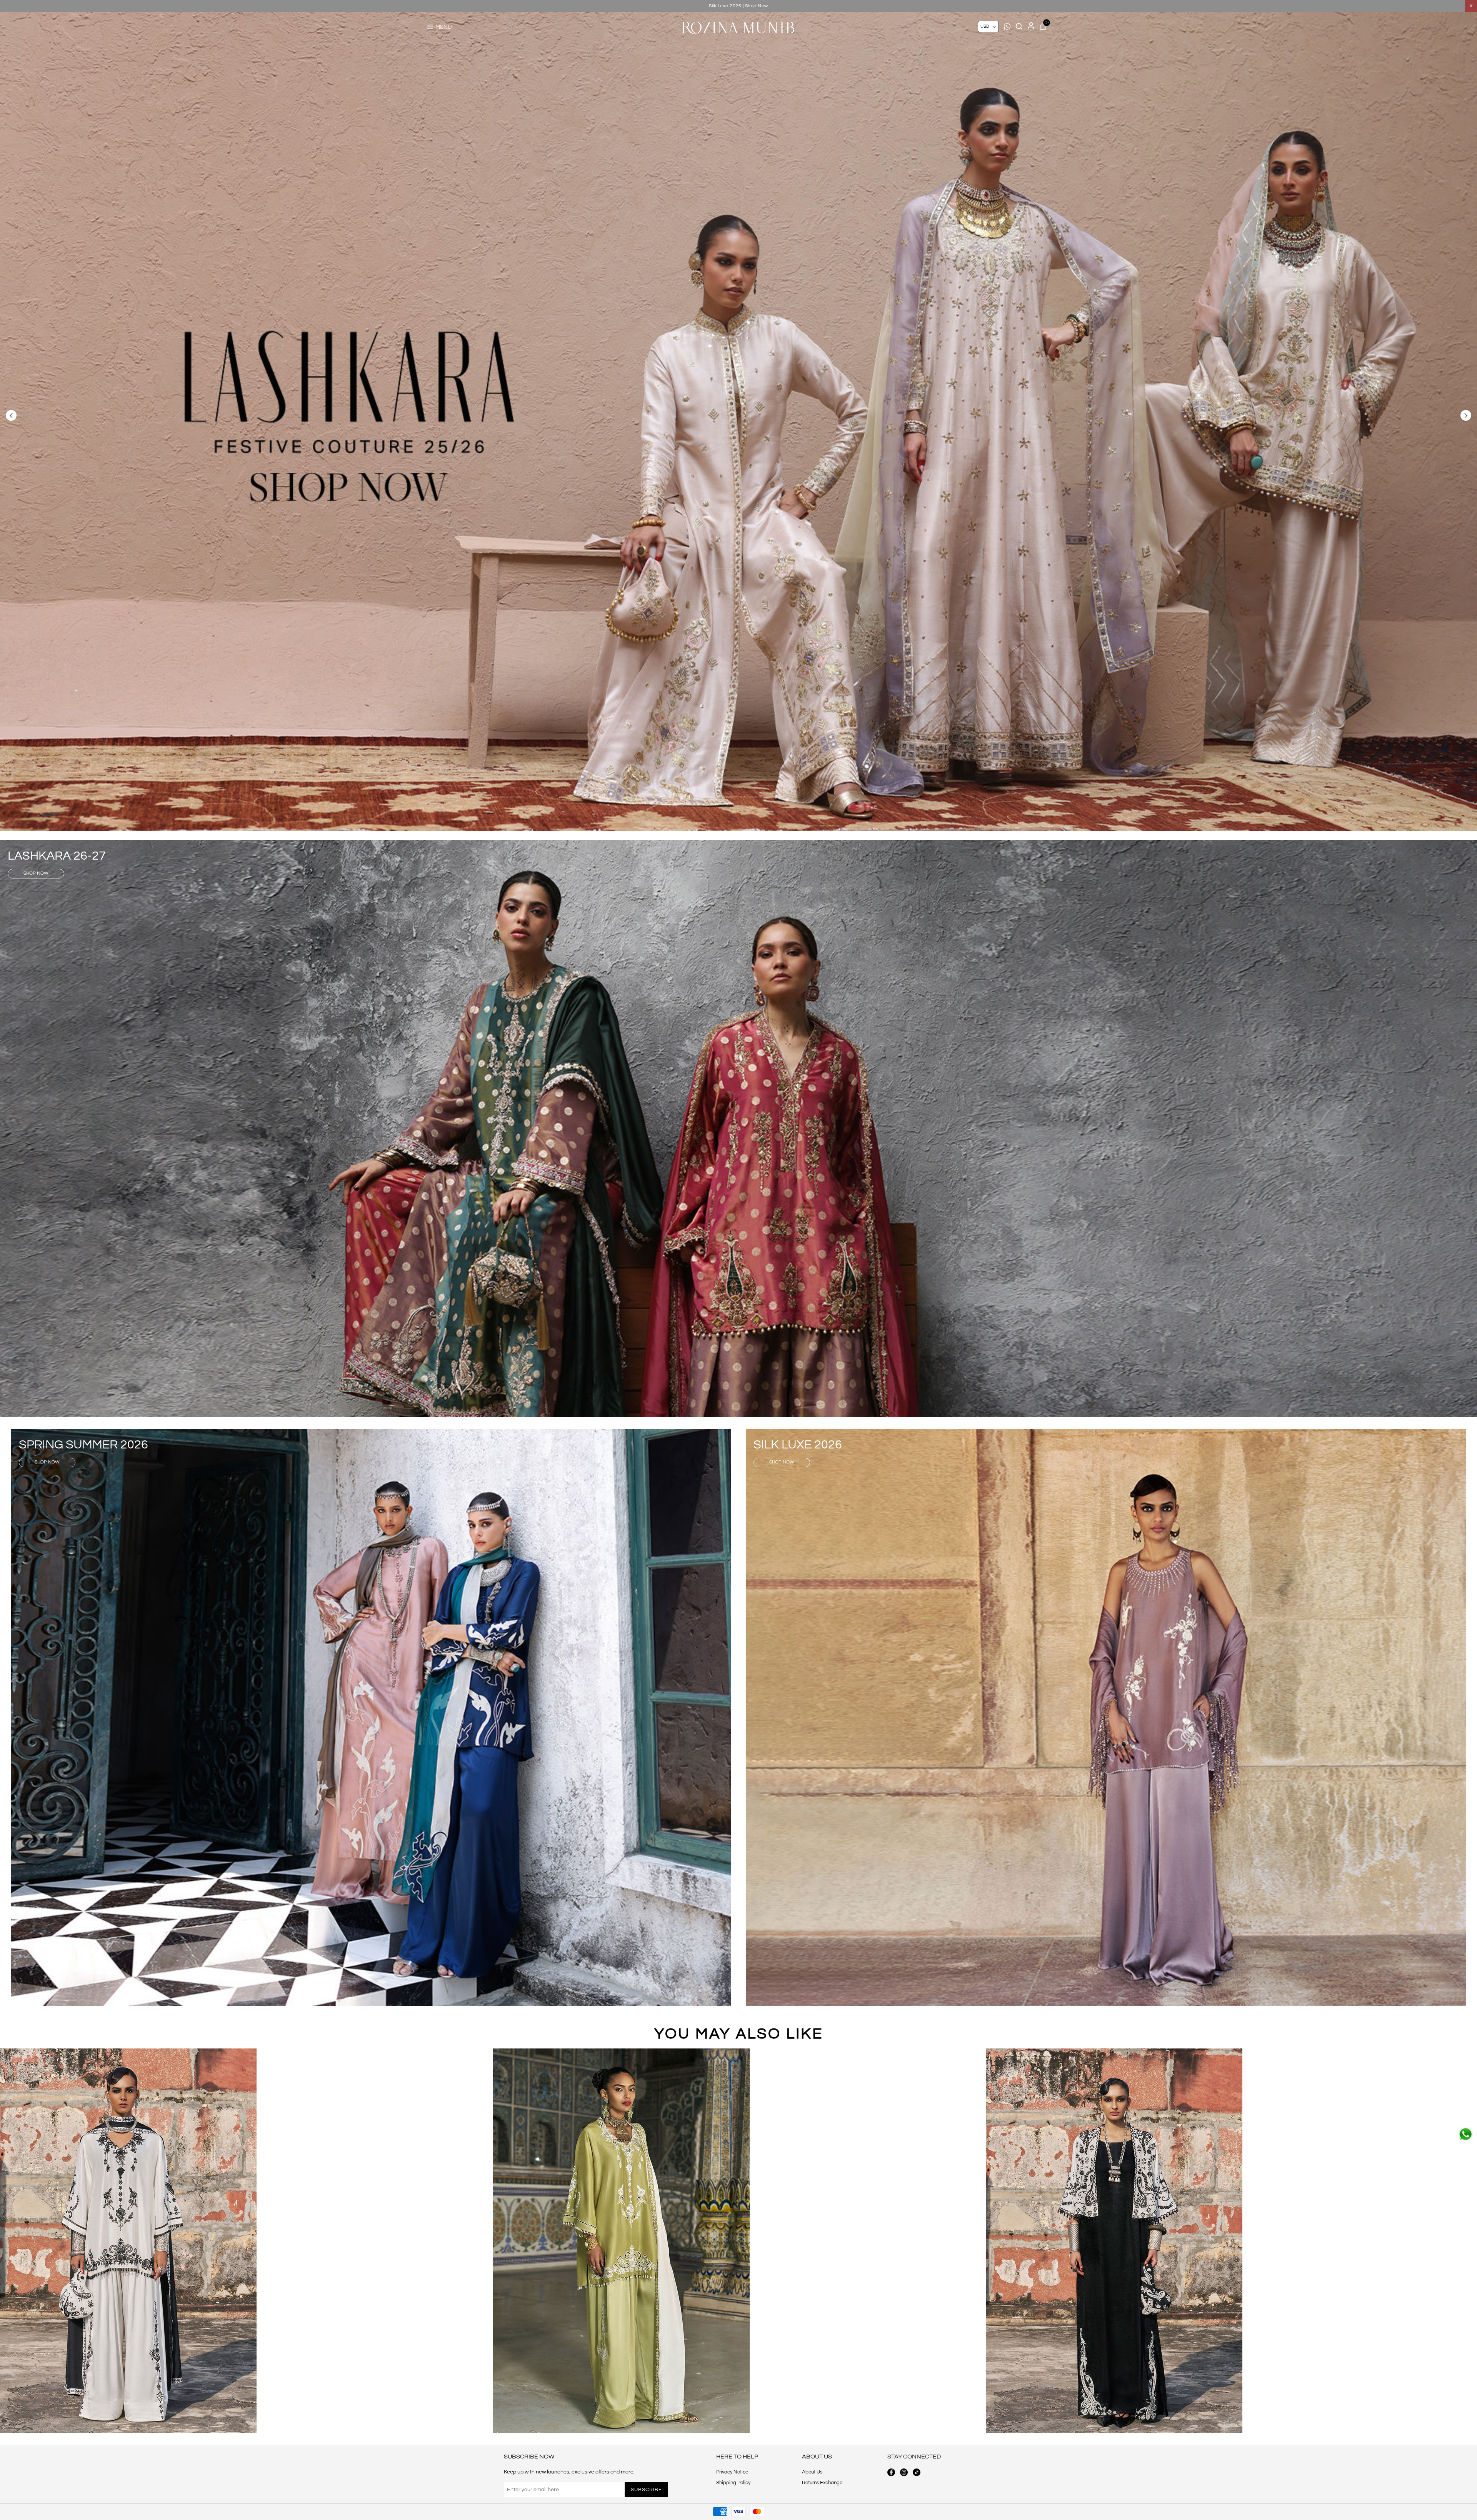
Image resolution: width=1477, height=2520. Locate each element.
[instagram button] (904, 2472)
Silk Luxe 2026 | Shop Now (738, 6)
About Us (812, 2472)
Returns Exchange (822, 2483)
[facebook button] (891, 2472)
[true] (128, 2241)
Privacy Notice (732, 2472)
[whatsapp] (1465, 2134)
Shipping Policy (733, 2483)
